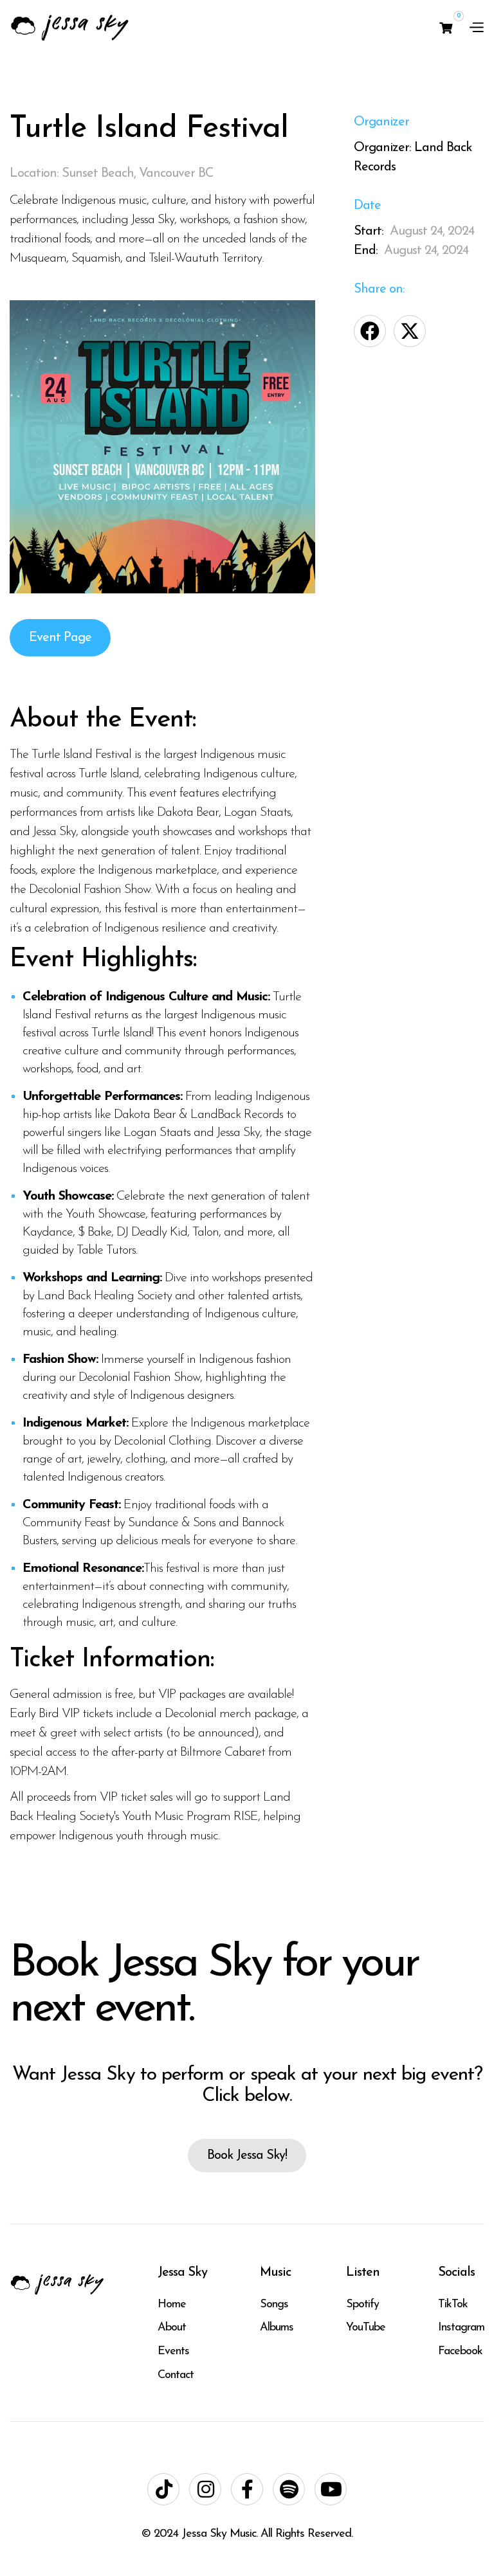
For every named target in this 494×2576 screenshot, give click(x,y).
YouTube (366, 2328)
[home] (70, 27)
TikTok (453, 2305)
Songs (274, 2305)
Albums (277, 2328)
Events (173, 2352)
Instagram (461, 2328)
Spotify (362, 2305)
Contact (176, 2375)
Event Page (60, 638)
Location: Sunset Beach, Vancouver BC (112, 174)
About (172, 2328)
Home (172, 2305)
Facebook (460, 2352)
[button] (445, 28)
